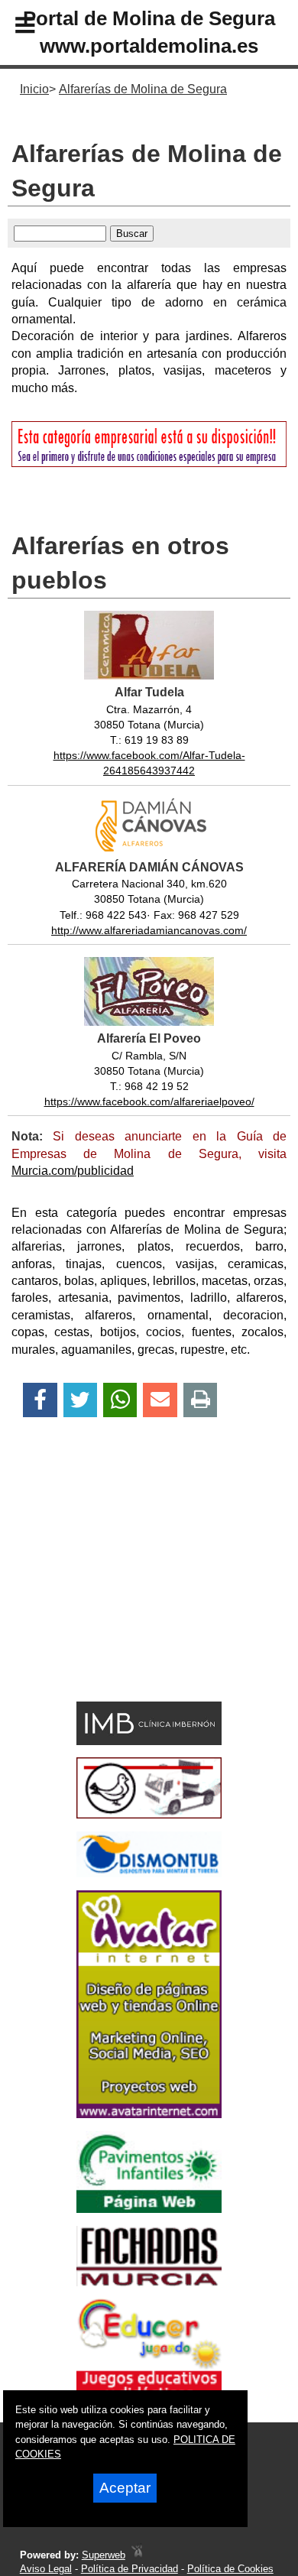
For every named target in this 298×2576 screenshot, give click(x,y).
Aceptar (125, 2488)
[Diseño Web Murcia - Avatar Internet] (137, 2555)
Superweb (104, 2555)
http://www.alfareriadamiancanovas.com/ (149, 930)
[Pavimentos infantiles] (149, 2209)
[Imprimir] (201, 1400)
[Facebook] (40, 1400)
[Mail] (160, 1400)
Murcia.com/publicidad (73, 1171)
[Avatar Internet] (149, 2114)
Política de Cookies (230, 2569)
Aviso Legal (46, 2569)
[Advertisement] (126, 1586)
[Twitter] (80, 1400)
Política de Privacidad (130, 2569)
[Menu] (12, 28)
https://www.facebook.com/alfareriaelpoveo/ (149, 1101)
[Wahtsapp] (120, 1400)
